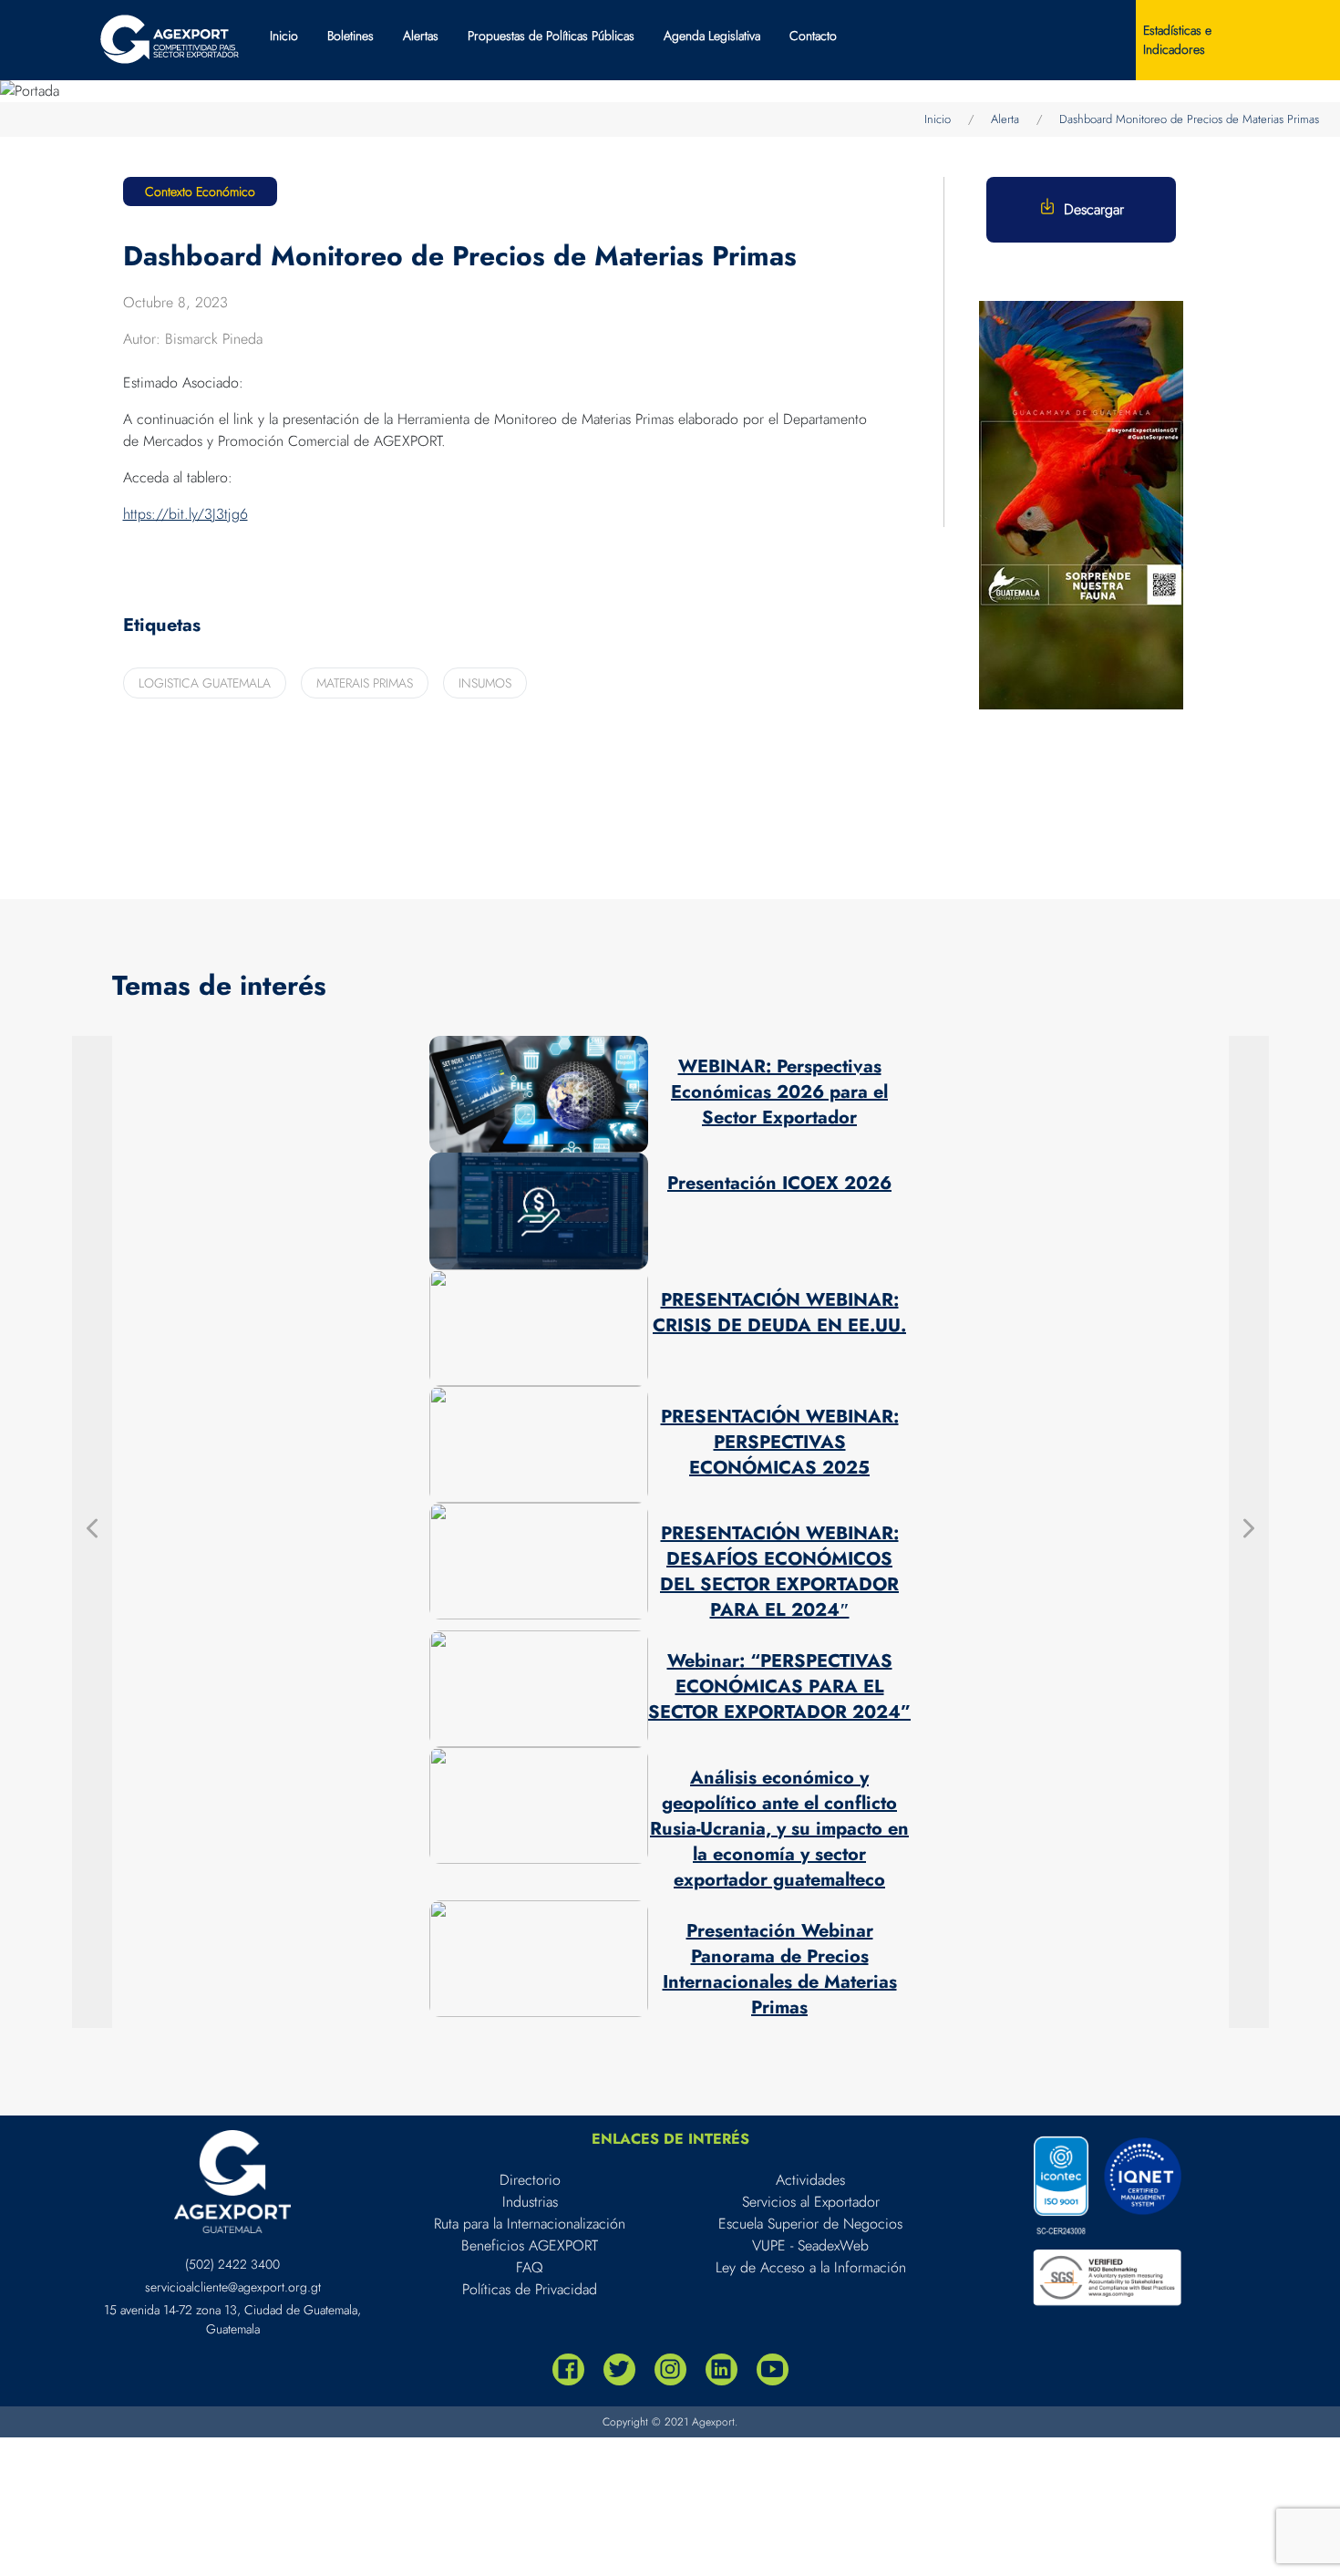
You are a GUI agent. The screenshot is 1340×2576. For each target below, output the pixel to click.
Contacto (813, 36)
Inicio (284, 36)
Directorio (530, 2180)
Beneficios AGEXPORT (530, 2245)
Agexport (713, 2422)
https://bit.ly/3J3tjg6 (186, 514)
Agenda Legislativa (712, 36)
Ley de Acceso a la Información (811, 2267)
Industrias (530, 2202)
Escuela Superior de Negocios (810, 2224)
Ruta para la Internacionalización (530, 2224)
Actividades (810, 2180)
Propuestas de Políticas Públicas (551, 36)
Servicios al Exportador (811, 2202)
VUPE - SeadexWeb (810, 2245)
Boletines (350, 36)
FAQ (530, 2267)
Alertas (421, 36)
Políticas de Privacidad (530, 2289)
